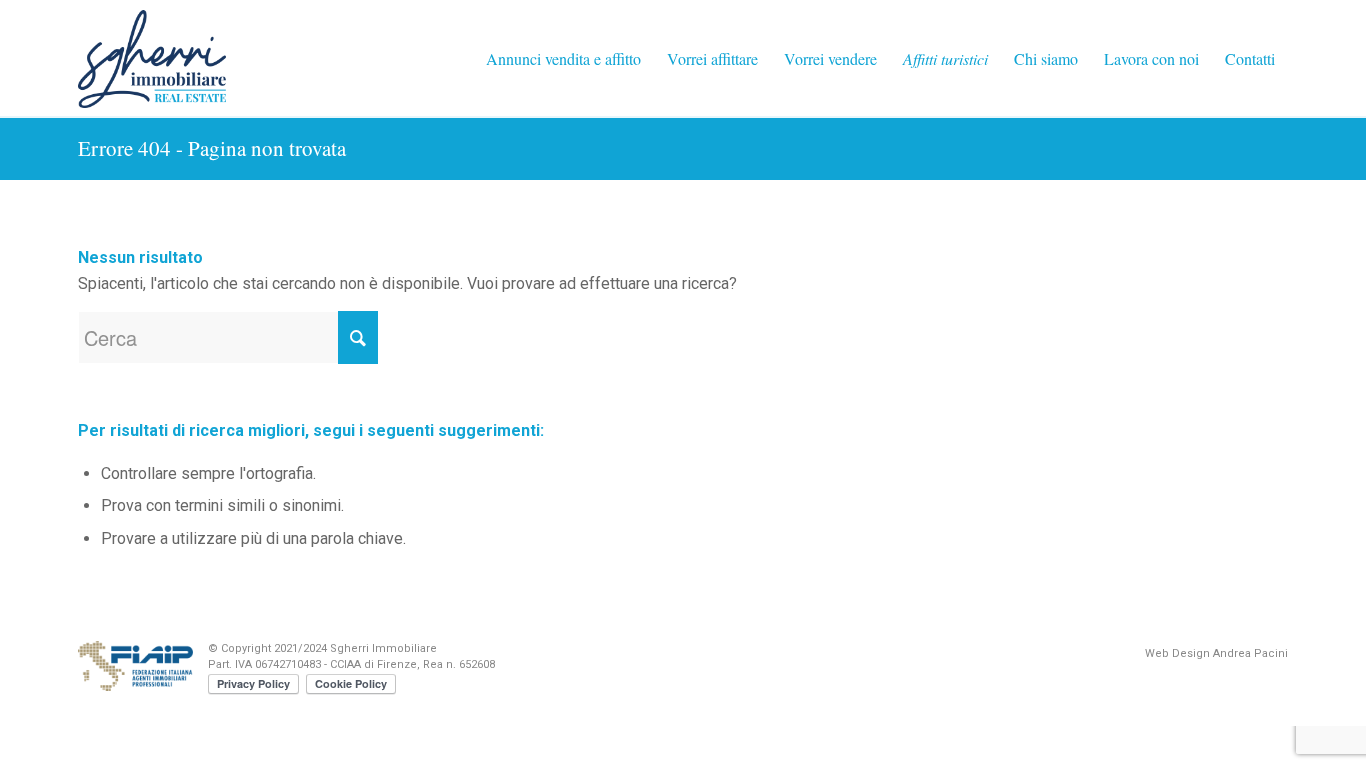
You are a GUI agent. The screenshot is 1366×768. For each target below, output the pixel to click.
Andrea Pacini (1250, 653)
